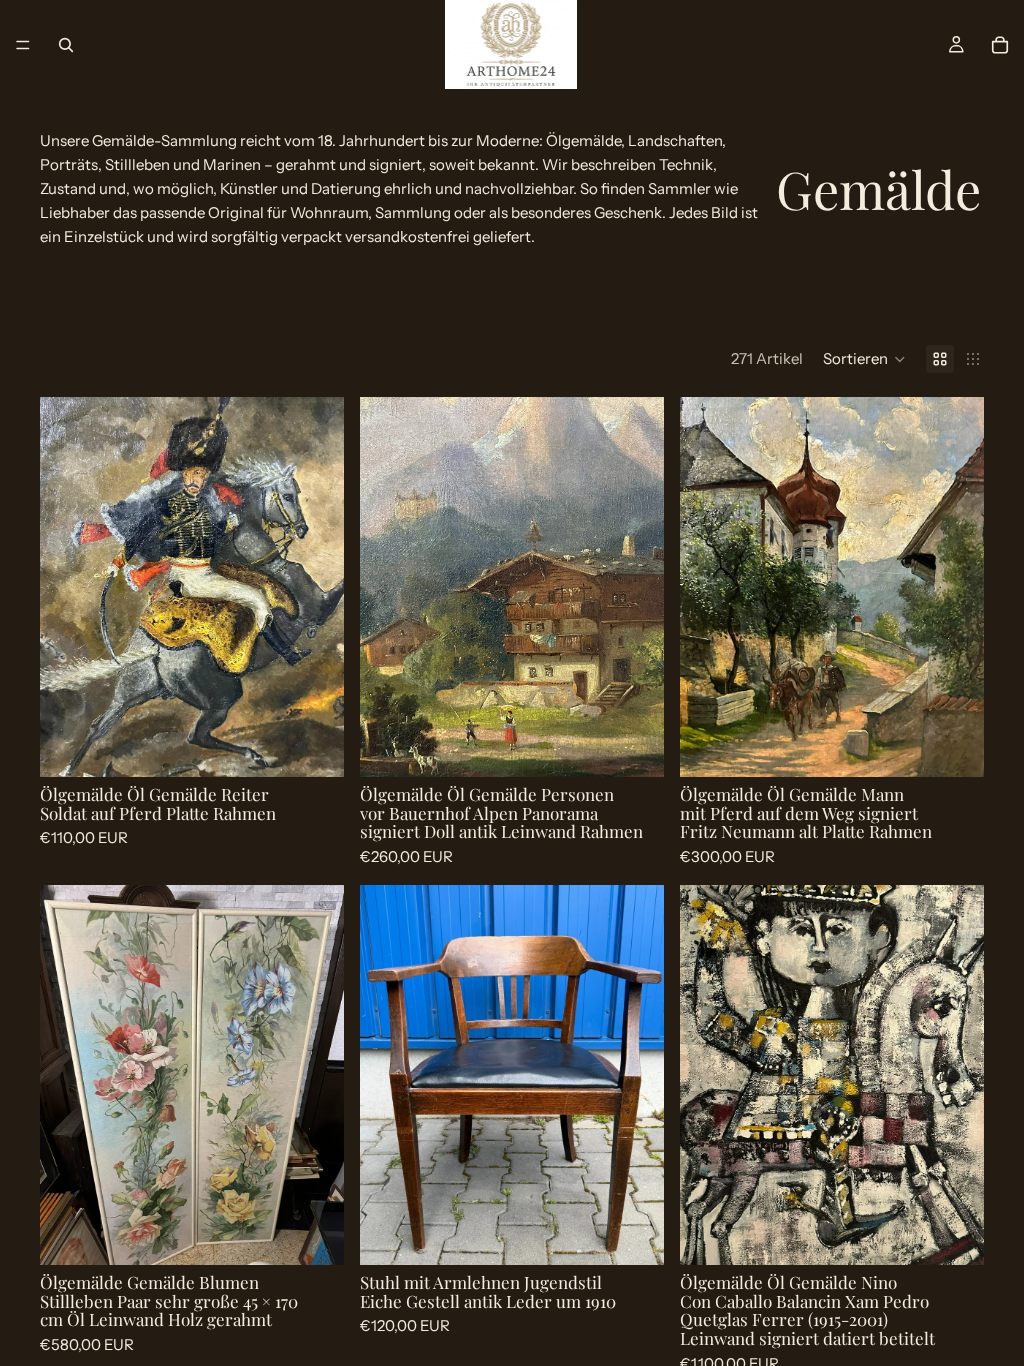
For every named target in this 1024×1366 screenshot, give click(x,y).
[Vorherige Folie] (70, 587)
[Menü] (23, 45)
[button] (864, 359)
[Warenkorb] (1000, 45)
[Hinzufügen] (313, 746)
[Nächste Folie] (314, 587)
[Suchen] (66, 45)
